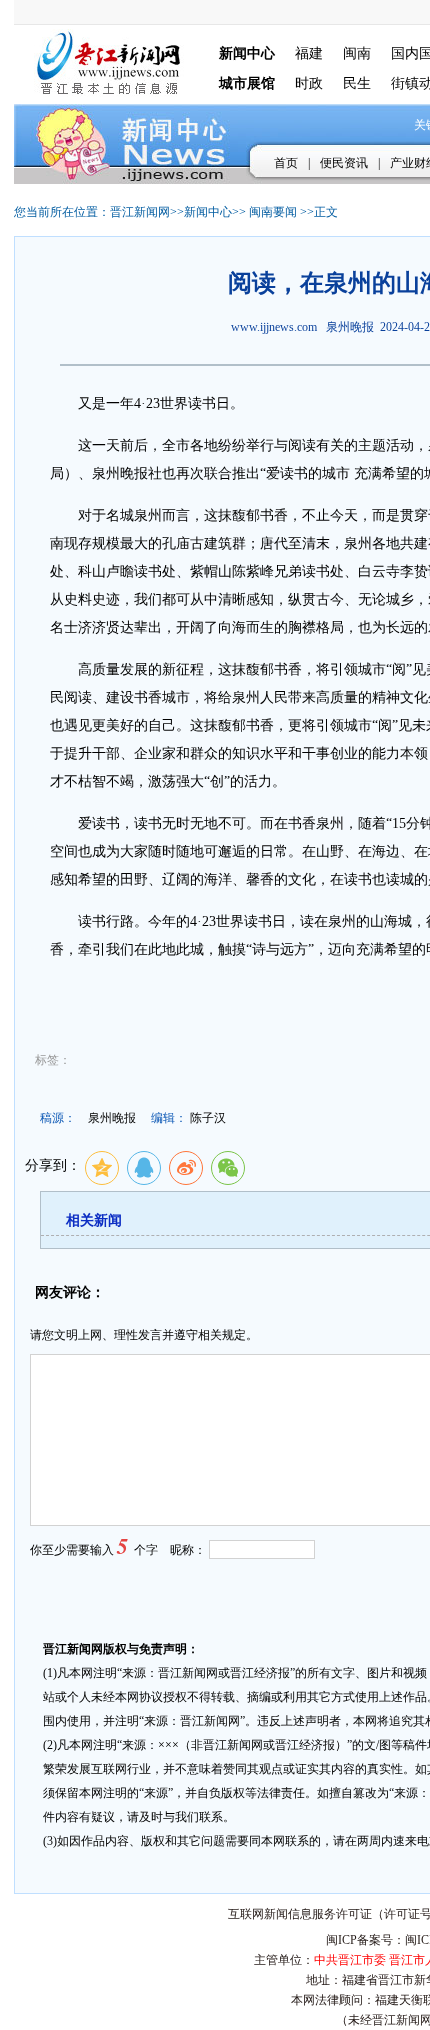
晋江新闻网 (140, 212)
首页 (286, 163)
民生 (357, 83)
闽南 (357, 53)
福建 (309, 53)
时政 (309, 83)
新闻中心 (208, 212)
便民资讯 (344, 163)
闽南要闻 (273, 212)
